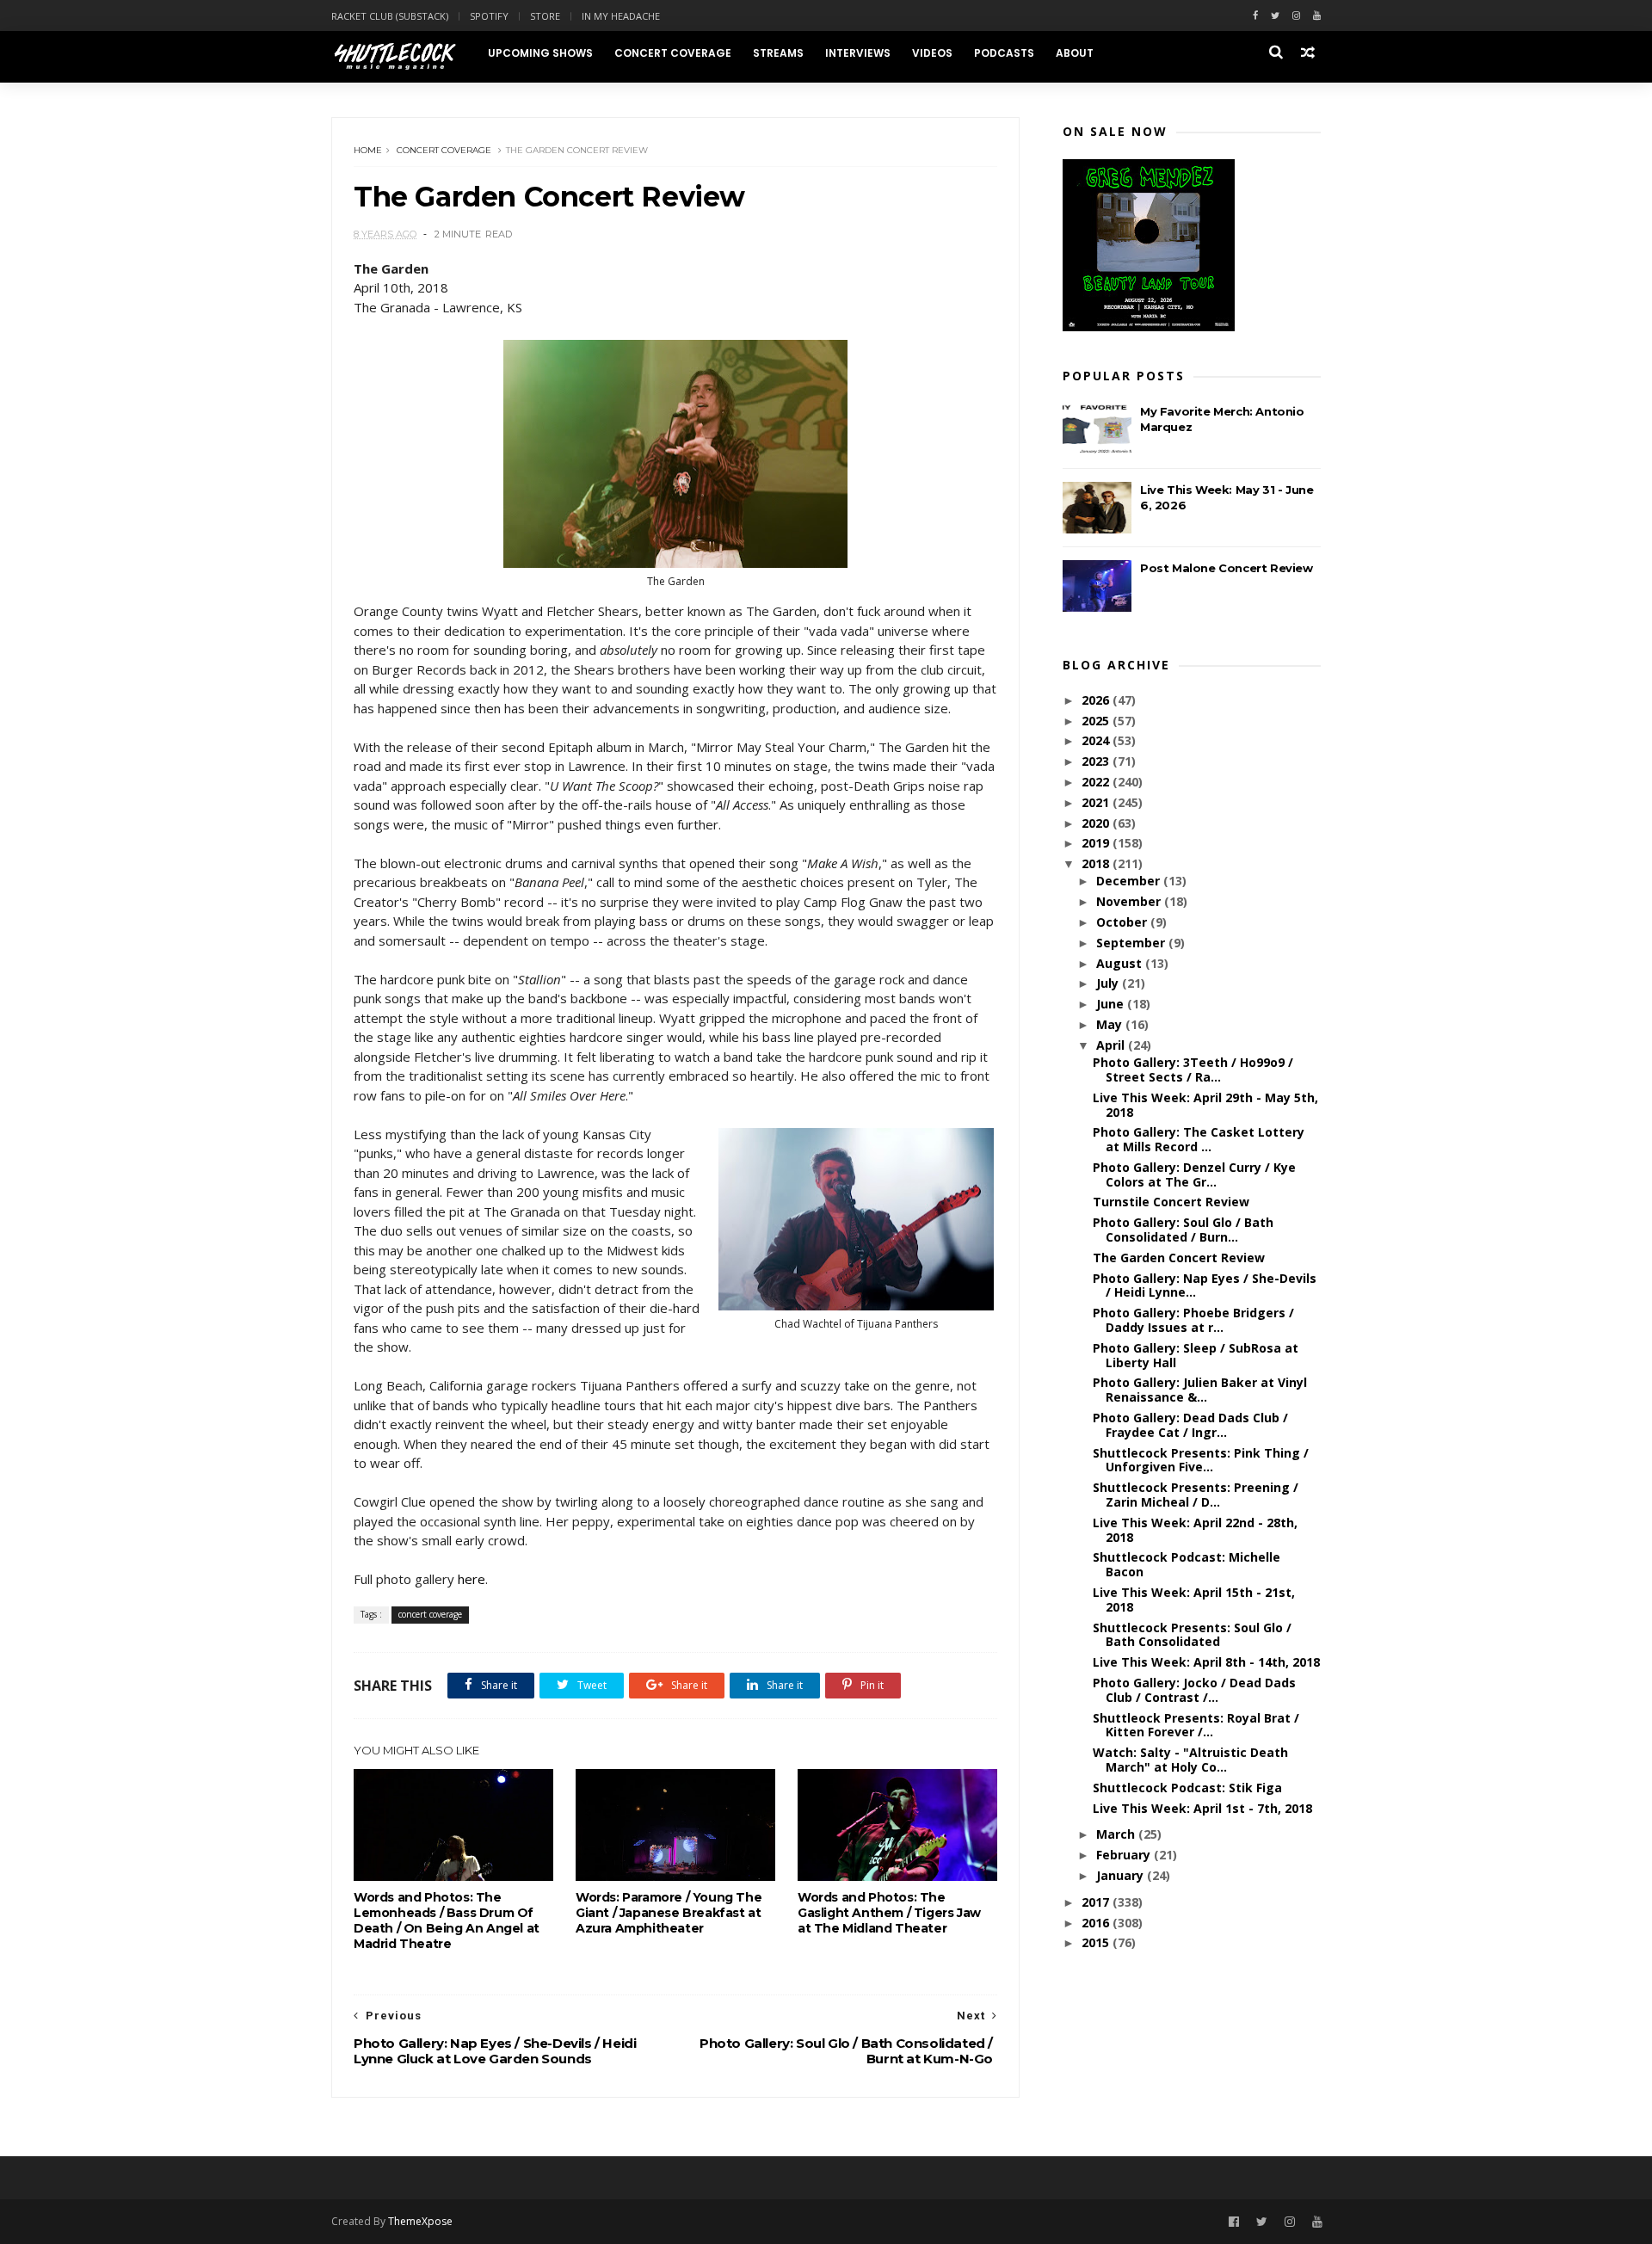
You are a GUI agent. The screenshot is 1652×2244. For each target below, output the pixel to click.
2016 (1097, 1923)
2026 (1097, 700)
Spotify (489, 16)
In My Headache (621, 16)
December (1130, 881)
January (1122, 1875)
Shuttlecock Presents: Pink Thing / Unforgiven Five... (1201, 1460)
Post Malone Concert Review (1227, 568)
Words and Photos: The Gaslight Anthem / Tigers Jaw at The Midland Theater (889, 1913)
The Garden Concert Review (1179, 1258)
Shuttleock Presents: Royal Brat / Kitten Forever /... (1196, 1725)
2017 (1097, 1902)
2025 (1097, 721)
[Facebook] (1255, 16)
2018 (1097, 863)
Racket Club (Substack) (390, 16)
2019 (1097, 843)
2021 (1097, 802)
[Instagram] (1296, 16)
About (1075, 53)
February (1125, 1855)
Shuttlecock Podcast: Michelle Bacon (1187, 1564)
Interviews (858, 53)
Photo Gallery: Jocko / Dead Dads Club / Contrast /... (1194, 1690)
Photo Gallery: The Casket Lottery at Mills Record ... (1199, 1139)
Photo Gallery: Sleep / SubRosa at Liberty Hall (1196, 1355)
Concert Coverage (673, 53)
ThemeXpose (420, 2221)
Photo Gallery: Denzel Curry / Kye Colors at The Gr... (1194, 1174)
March (1117, 1834)
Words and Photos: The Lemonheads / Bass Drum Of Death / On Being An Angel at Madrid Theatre (447, 1920)
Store (545, 16)
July (1109, 983)
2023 (1097, 761)
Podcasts (1004, 53)
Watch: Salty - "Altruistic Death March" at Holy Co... (1190, 1760)
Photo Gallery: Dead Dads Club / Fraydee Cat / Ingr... (1190, 1425)
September (1132, 943)
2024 (1097, 740)
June (1112, 1004)
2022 (1097, 782)
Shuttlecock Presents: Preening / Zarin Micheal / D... (1196, 1495)
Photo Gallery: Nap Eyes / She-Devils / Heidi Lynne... (1205, 1285)
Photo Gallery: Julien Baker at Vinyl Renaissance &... (1200, 1390)
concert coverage (444, 150)
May (1111, 1024)
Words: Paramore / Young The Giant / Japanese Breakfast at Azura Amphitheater (669, 1913)
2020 (1097, 823)
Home (368, 150)
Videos (932, 53)
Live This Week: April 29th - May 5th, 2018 (1205, 1105)
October (1123, 922)
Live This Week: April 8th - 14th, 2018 (1206, 1662)
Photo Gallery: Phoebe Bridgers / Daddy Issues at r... (1193, 1320)
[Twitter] (1275, 16)
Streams (778, 53)
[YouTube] (1317, 2222)
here (472, 1579)
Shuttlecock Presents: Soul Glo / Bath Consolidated (1192, 1635)
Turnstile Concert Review (1171, 1202)
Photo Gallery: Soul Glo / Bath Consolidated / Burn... (1183, 1230)
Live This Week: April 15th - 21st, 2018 (1194, 1600)
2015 (1097, 1942)
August (1121, 963)
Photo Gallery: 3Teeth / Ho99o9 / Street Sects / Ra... (1193, 1070)
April (1112, 1045)
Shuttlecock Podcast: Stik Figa (1187, 1788)
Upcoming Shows (540, 53)
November (1130, 901)
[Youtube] (1317, 16)
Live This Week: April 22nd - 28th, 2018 (1195, 1530)
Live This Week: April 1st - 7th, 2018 (1202, 1808)
